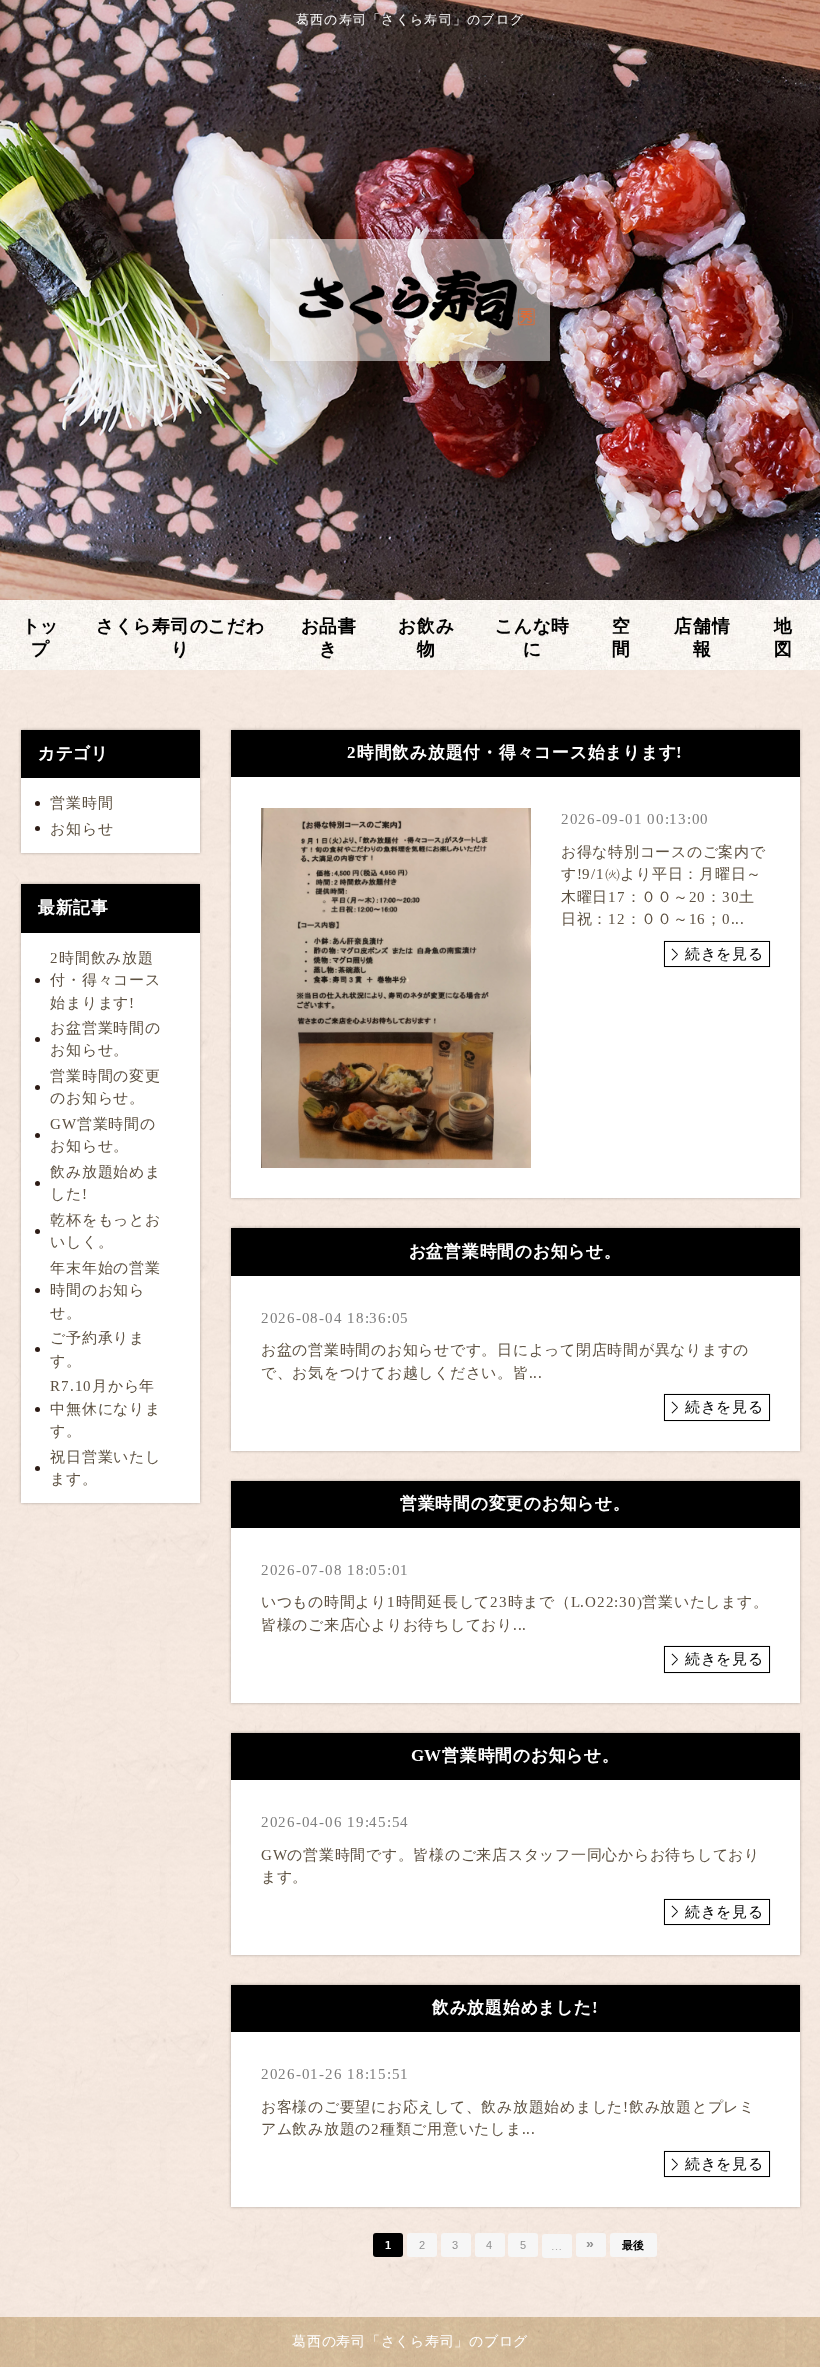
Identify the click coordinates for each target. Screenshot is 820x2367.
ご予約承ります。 (97, 1349)
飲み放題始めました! (105, 1183)
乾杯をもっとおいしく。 (105, 1231)
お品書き (329, 637)
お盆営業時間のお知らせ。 (105, 1039)
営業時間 (81, 803)
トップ (41, 637)
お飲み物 (426, 637)
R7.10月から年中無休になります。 (105, 1408)
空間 (621, 637)
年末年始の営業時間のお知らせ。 (105, 1290)
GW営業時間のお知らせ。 (102, 1135)
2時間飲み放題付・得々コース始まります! (105, 980)
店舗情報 (702, 637)
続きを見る (724, 954)
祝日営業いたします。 (105, 1468)
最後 (634, 2245)
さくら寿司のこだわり (180, 637)
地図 (783, 637)
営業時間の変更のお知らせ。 (105, 1087)
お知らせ (81, 829)
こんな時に (532, 637)
